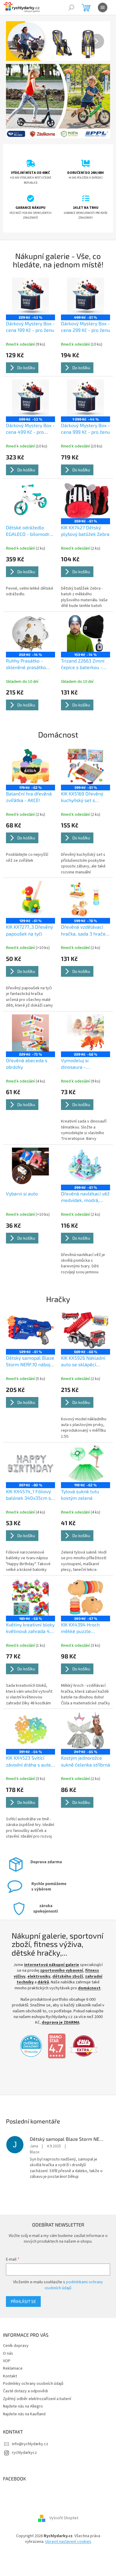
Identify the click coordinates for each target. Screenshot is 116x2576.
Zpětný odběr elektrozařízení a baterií (37, 2381)
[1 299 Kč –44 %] (82, 392)
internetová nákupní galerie (61, 1942)
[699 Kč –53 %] (29, 392)
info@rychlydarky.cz (30, 2426)
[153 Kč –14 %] (82, 624)
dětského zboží (29, 1959)
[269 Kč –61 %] (82, 493)
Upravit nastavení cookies (66, 2524)
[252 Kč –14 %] (29, 624)
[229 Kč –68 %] (82, 1019)
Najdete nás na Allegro (23, 2389)
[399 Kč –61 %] (82, 755)
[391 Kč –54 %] (29, 1708)
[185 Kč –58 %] (29, 1576)
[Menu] (103, 7)
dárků (91, 1959)
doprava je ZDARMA (71, 2005)
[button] (13, 41)
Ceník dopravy (16, 2328)
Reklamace (13, 2351)
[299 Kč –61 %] (82, 1150)
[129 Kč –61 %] (29, 887)
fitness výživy (52, 1953)
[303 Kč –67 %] (82, 1576)
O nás (8, 2336)
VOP (7, 2343)
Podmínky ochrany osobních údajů (33, 2366)
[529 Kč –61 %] (29, 1313)
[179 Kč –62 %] (29, 755)
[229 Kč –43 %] (29, 292)
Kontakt (10, 2359)
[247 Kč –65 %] (82, 1708)
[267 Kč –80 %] (29, 1445)
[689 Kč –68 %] (82, 1313)
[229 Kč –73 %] (29, 1019)
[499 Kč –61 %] (82, 292)
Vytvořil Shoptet (61, 2500)
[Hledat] (71, 7)
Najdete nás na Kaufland (24, 2396)
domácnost (70, 1971)
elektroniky (79, 1953)
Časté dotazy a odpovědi (25, 2374)
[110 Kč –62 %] (82, 1445)
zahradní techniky (64, 1959)
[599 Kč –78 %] (82, 887)
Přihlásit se (23, 2284)
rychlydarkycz (24, 2435)
